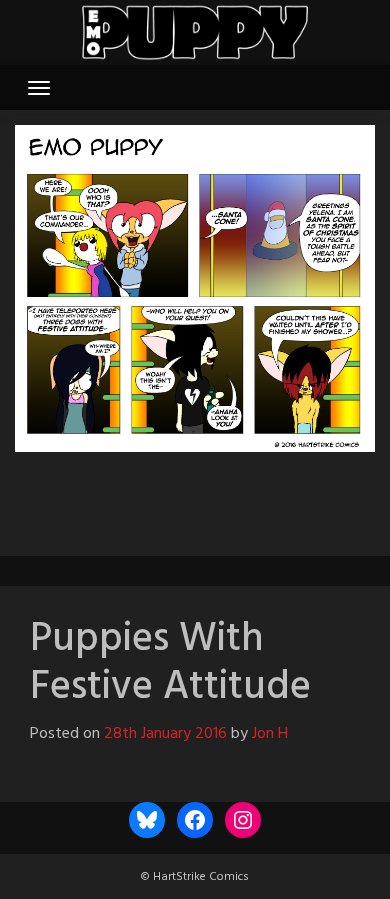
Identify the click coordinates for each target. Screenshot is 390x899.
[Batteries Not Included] (225, 496)
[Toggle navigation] (39, 88)
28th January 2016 (165, 734)
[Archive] (195, 496)
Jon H (270, 734)
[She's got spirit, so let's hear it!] (165, 496)
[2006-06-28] (139, 496)
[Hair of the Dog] (251, 496)
